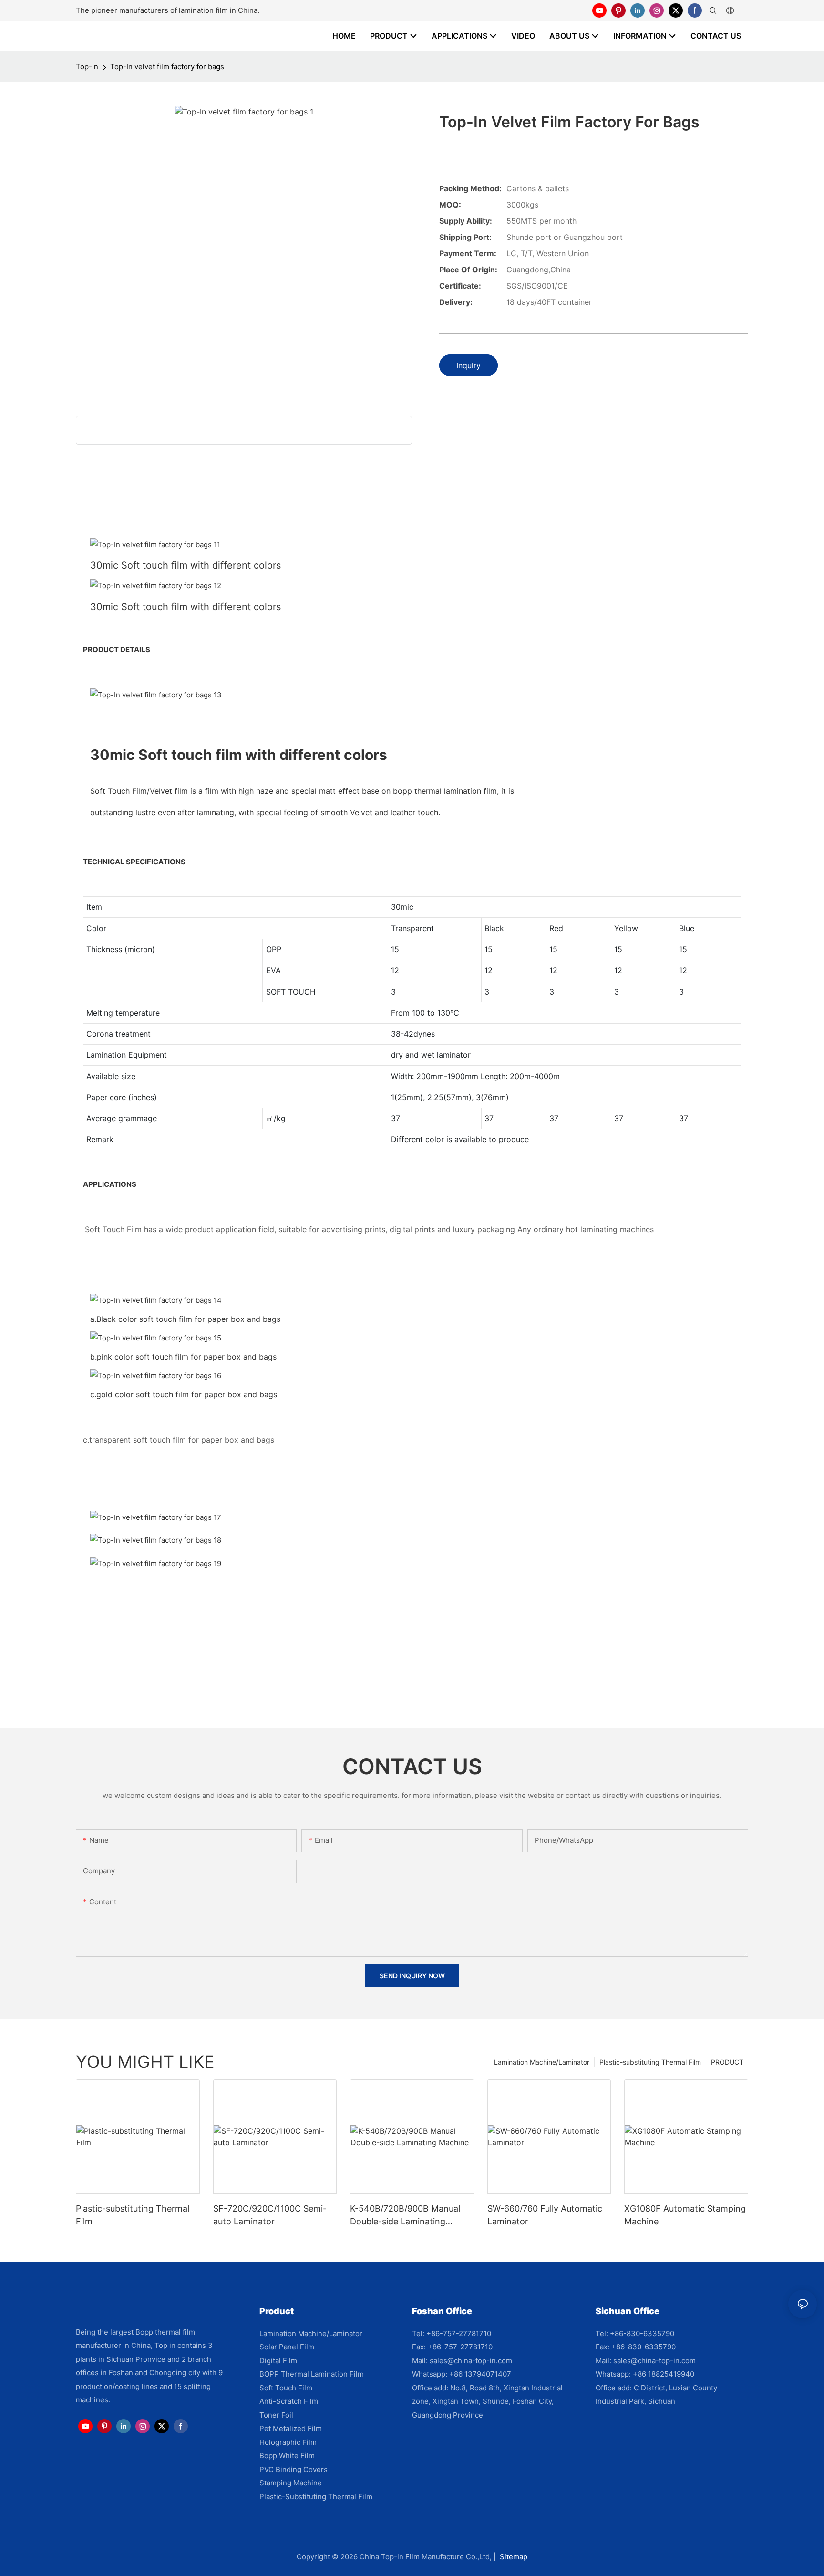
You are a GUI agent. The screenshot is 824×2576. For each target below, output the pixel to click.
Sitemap (514, 2557)
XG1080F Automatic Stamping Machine (685, 2215)
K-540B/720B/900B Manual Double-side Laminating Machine (405, 2216)
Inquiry (469, 365)
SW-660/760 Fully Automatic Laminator (545, 2215)
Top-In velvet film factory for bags (167, 67)
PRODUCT (727, 2062)
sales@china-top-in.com (471, 2361)
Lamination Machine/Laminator (542, 2062)
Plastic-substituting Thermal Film (650, 2062)
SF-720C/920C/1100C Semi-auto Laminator (270, 2215)
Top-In (87, 67)
